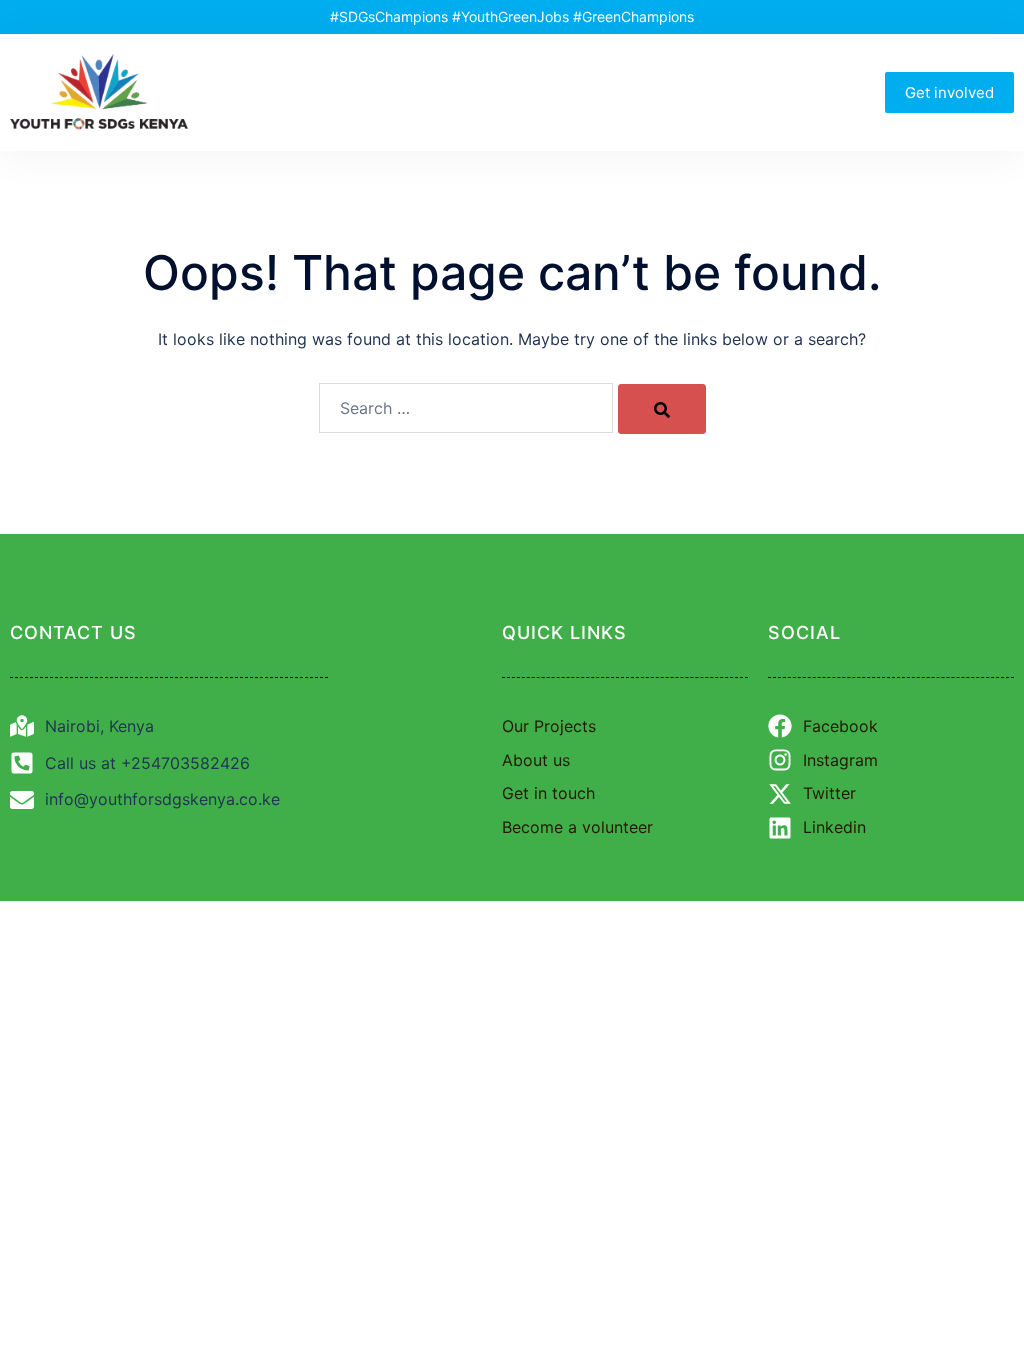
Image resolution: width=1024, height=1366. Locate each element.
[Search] (662, 409)
